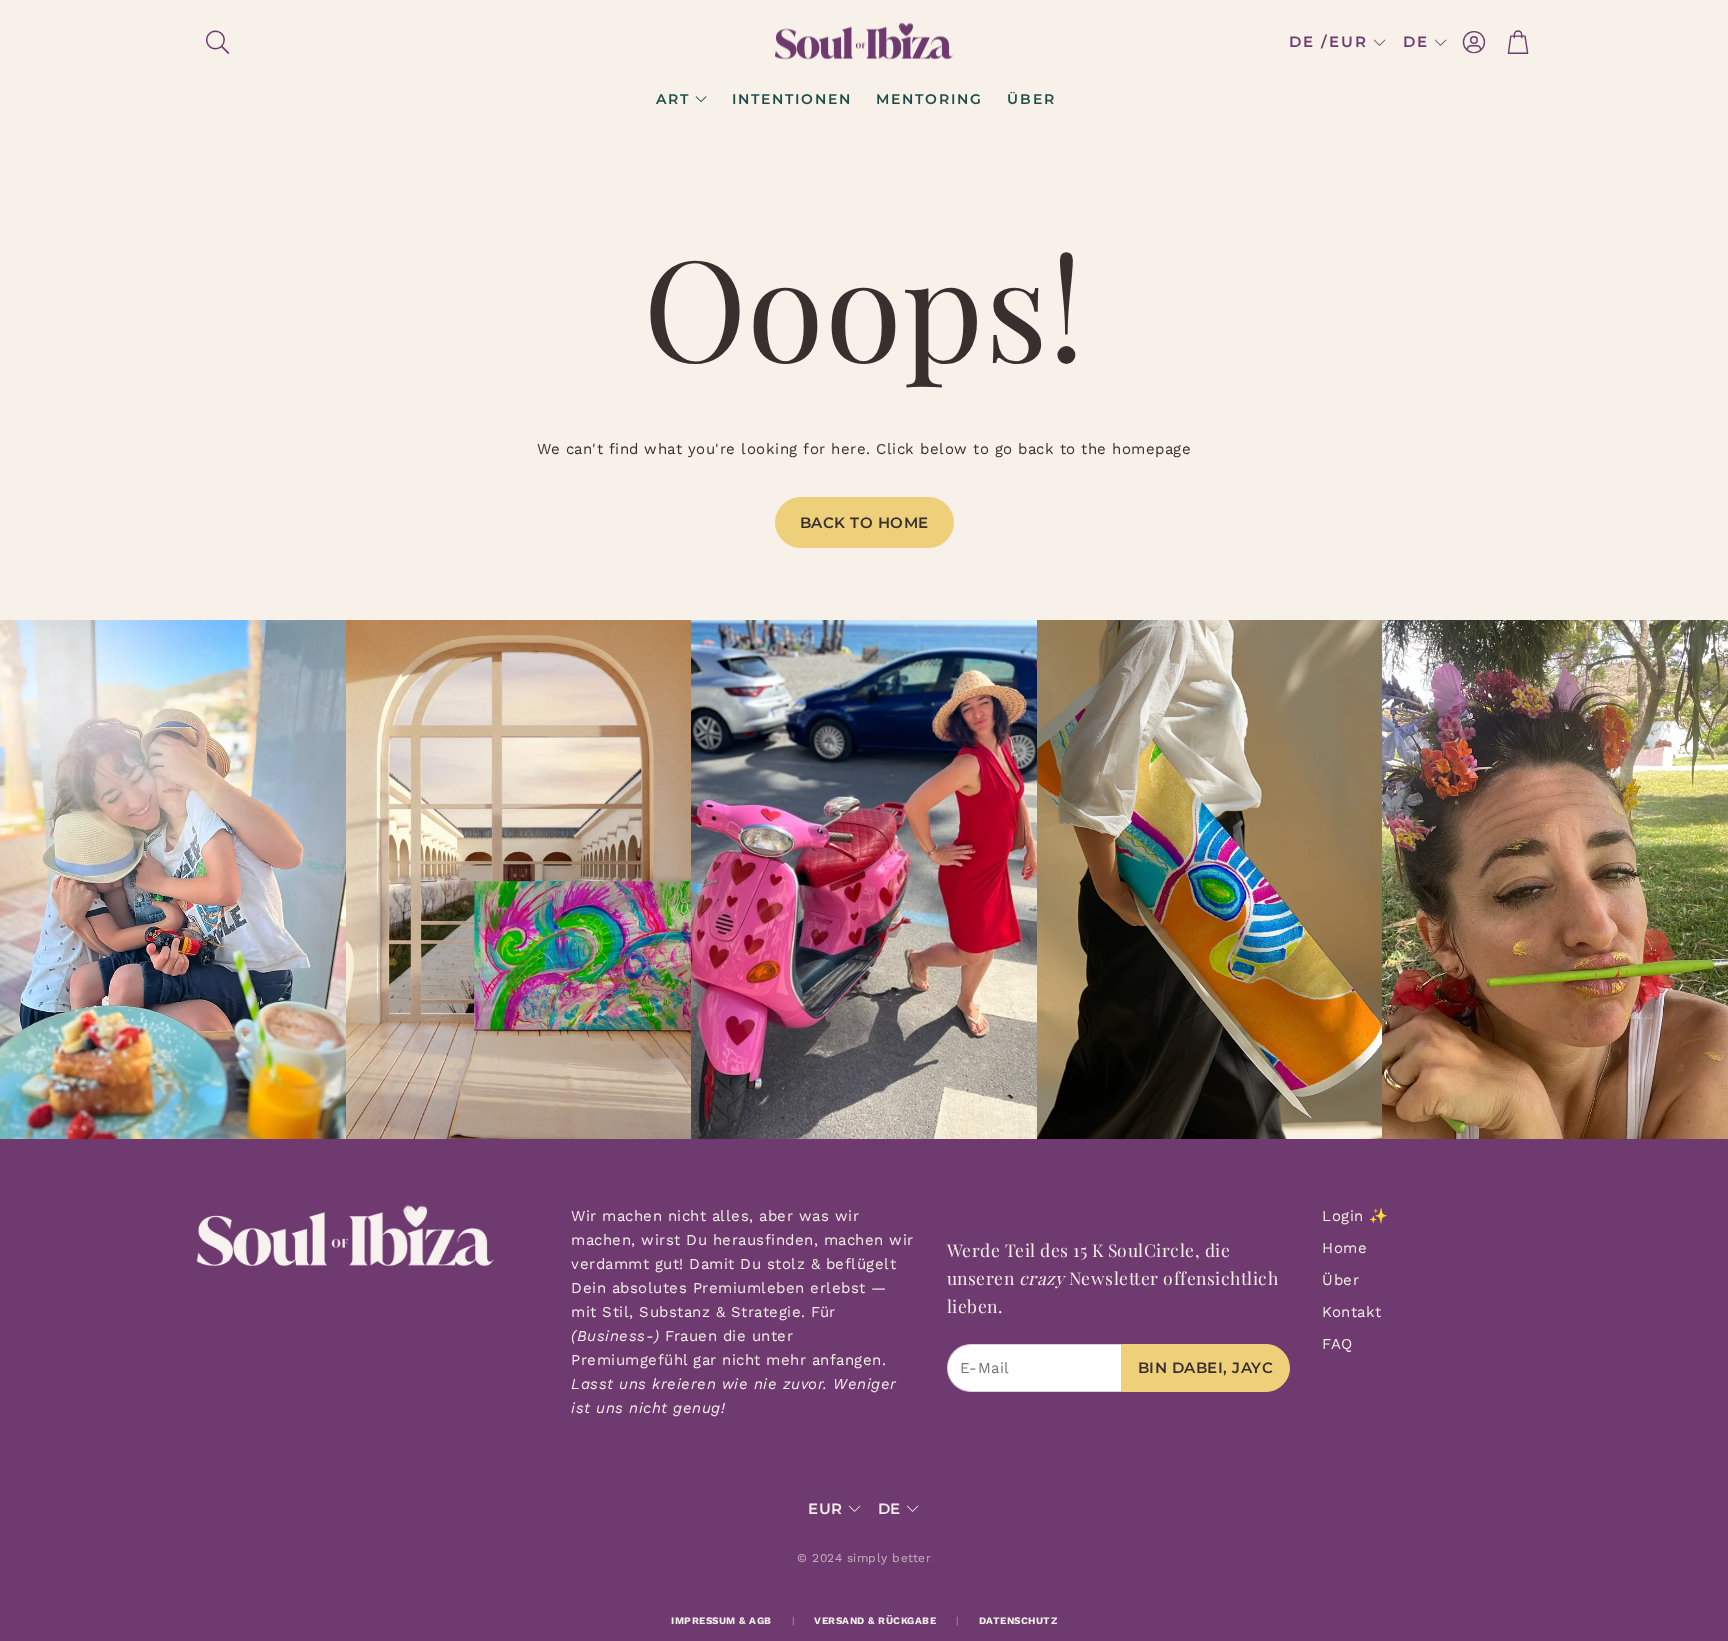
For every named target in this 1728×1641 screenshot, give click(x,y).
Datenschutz (1018, 1620)
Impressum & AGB (721, 1620)
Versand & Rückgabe (875, 1620)
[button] (325, 42)
